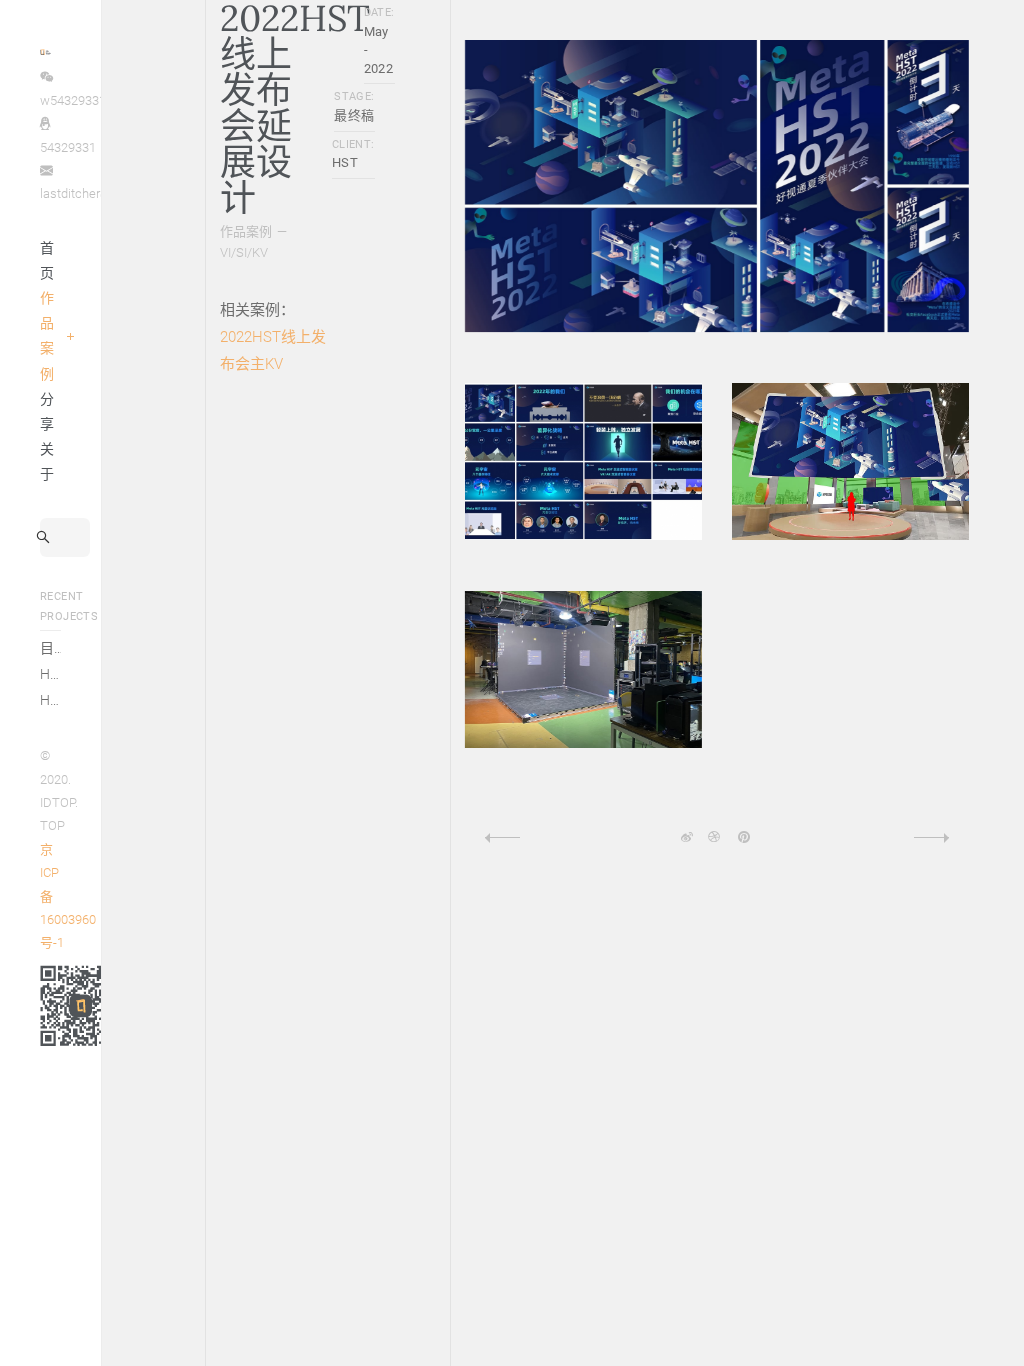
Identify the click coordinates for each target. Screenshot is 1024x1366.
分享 (47, 411)
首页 (47, 260)
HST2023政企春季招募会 (50, 700)
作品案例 (47, 336)
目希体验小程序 (50, 648)
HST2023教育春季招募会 (50, 674)
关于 (47, 461)
